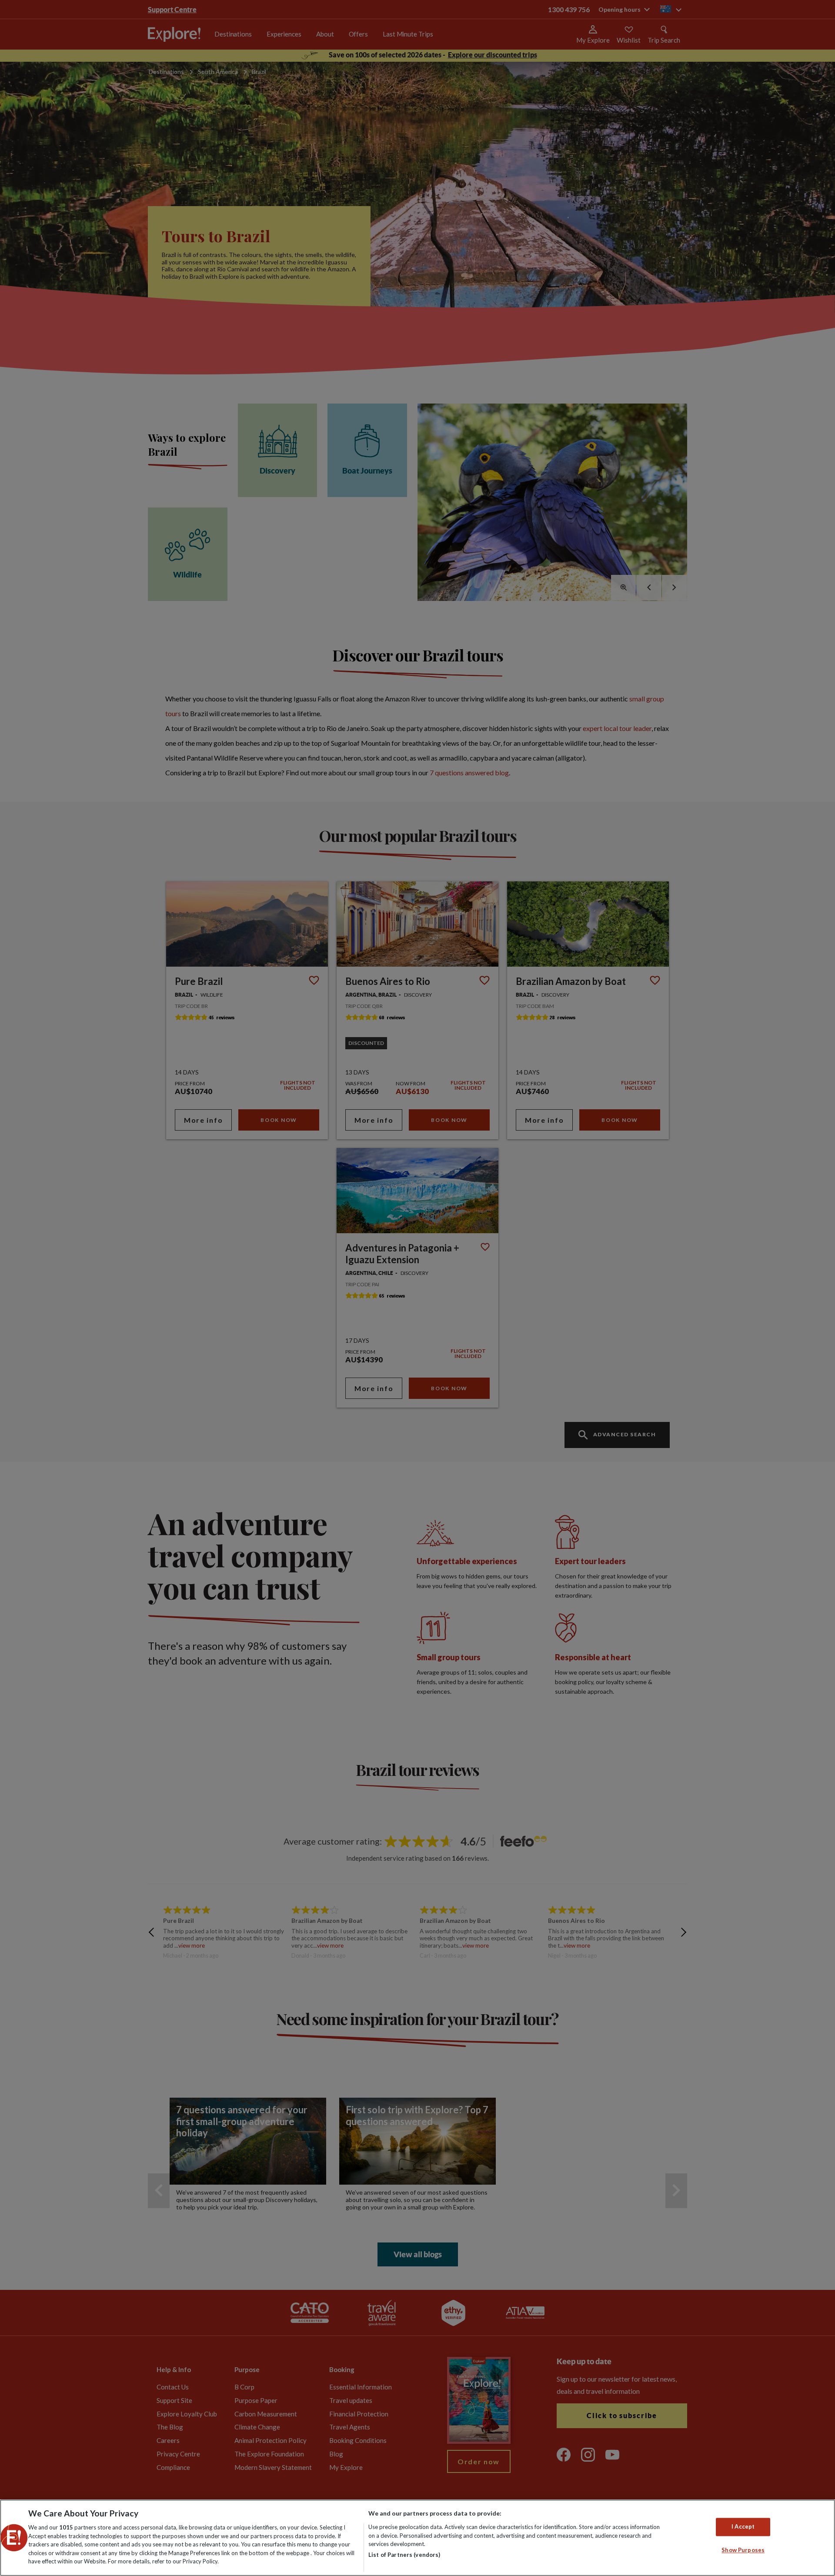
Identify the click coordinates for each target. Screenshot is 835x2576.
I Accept (743, 2527)
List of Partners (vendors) (404, 2555)
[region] (417, 2538)
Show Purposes (743, 2550)
